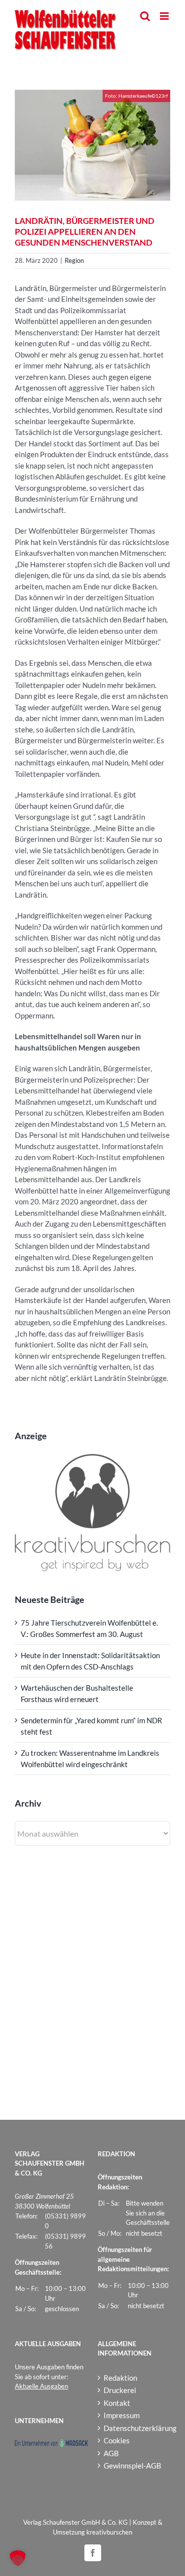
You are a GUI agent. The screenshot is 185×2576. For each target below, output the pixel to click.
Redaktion (120, 2378)
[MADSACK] (51, 2444)
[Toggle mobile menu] (165, 16)
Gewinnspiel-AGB (132, 2466)
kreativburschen (109, 2532)
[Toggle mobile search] (145, 16)
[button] (18, 2558)
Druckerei (120, 2390)
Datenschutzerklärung (135, 2428)
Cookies (117, 2440)
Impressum (122, 2415)
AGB (111, 2453)
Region (74, 260)
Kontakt (117, 2403)
